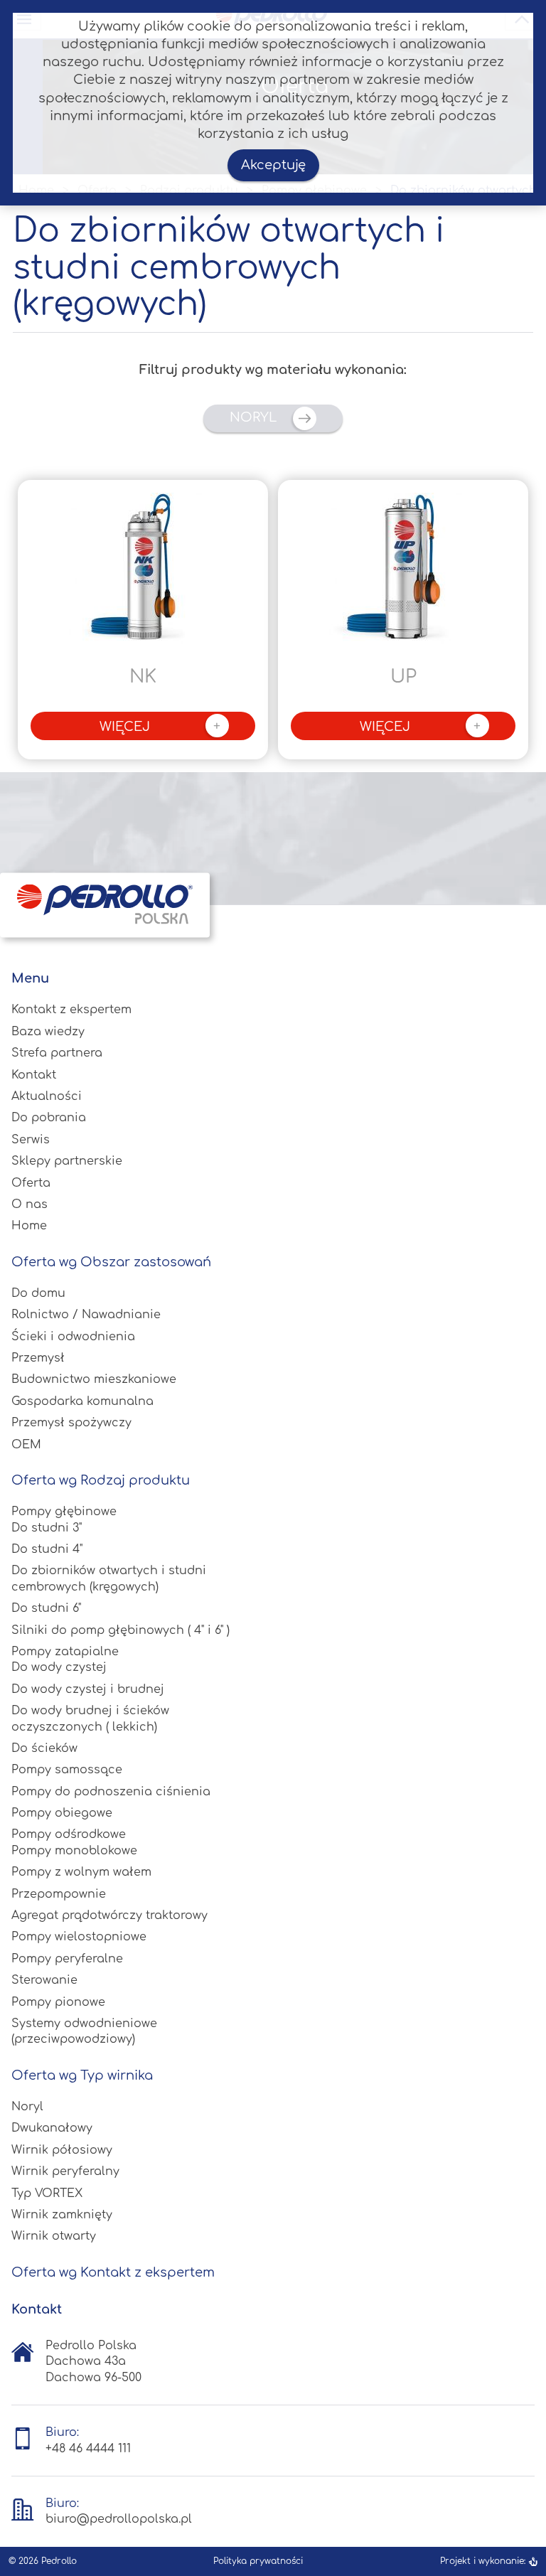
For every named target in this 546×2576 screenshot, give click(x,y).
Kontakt (34, 1075)
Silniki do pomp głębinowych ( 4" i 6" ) (121, 1630)
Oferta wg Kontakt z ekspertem (113, 2272)
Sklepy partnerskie (67, 1161)
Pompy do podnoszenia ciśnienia (111, 1792)
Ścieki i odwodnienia (73, 1337)
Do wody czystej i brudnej (88, 1689)
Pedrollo (59, 2561)
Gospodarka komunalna (82, 1401)
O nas (30, 1204)
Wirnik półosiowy (62, 2150)
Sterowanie (44, 1980)
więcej (160, 727)
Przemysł (38, 1358)
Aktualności (47, 1096)
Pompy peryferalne (67, 1959)
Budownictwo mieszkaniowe (94, 1379)
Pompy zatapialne (65, 1652)
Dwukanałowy (52, 2128)
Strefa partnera (57, 1053)
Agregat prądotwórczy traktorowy (109, 1915)
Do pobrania (49, 1118)
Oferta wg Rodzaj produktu (101, 1480)
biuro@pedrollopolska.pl (119, 2519)
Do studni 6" (46, 1608)
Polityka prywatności (258, 2561)
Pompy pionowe (58, 2002)
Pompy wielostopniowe (79, 1937)
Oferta (31, 1183)
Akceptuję (273, 165)
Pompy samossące (67, 1770)
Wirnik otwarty (54, 2236)
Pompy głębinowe (64, 1512)
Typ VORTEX (47, 2193)
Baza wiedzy (48, 1032)
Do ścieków (44, 1748)
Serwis (31, 1140)
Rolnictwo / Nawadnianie (86, 1315)
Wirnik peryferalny (65, 2171)
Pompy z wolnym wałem (81, 1872)
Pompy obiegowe (62, 1813)
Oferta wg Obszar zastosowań (111, 1262)
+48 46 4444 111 (88, 2449)
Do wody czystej (59, 1667)
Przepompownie (59, 1894)
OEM (26, 1445)
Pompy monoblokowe (74, 1851)
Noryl (255, 418)
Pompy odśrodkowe (69, 1834)
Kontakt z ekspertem (71, 1010)
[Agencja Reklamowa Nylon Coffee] (533, 2561)
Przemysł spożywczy (71, 1423)
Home (29, 1226)
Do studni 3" (47, 1528)
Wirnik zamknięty (62, 2215)
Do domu (38, 1293)
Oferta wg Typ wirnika (82, 2075)
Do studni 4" (47, 1549)
